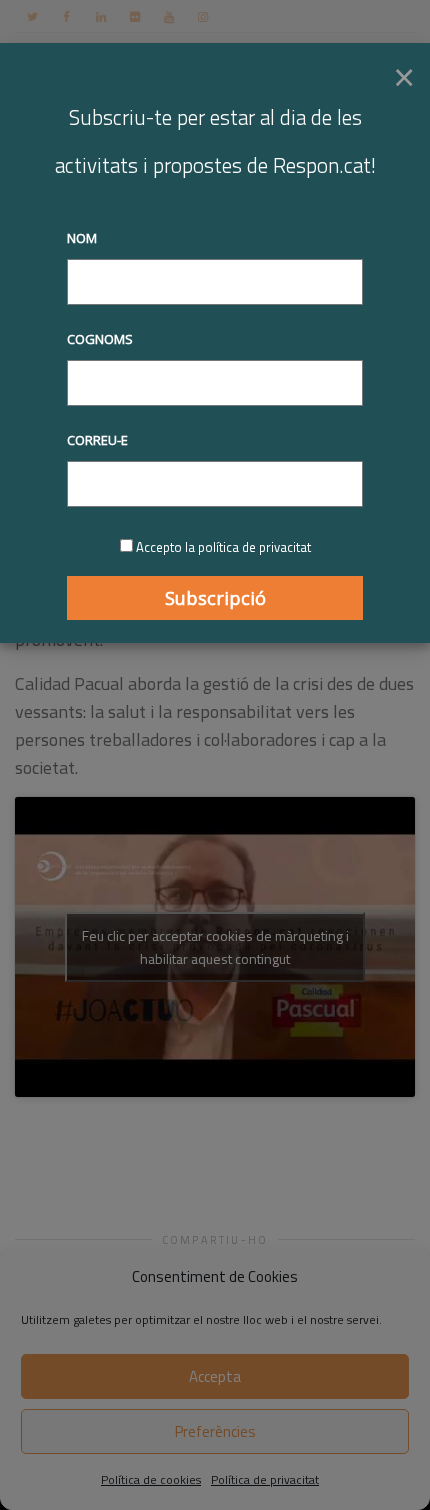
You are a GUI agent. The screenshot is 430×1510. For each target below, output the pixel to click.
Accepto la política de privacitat (223, 547)
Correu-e (97, 440)
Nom (82, 238)
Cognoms (100, 339)
